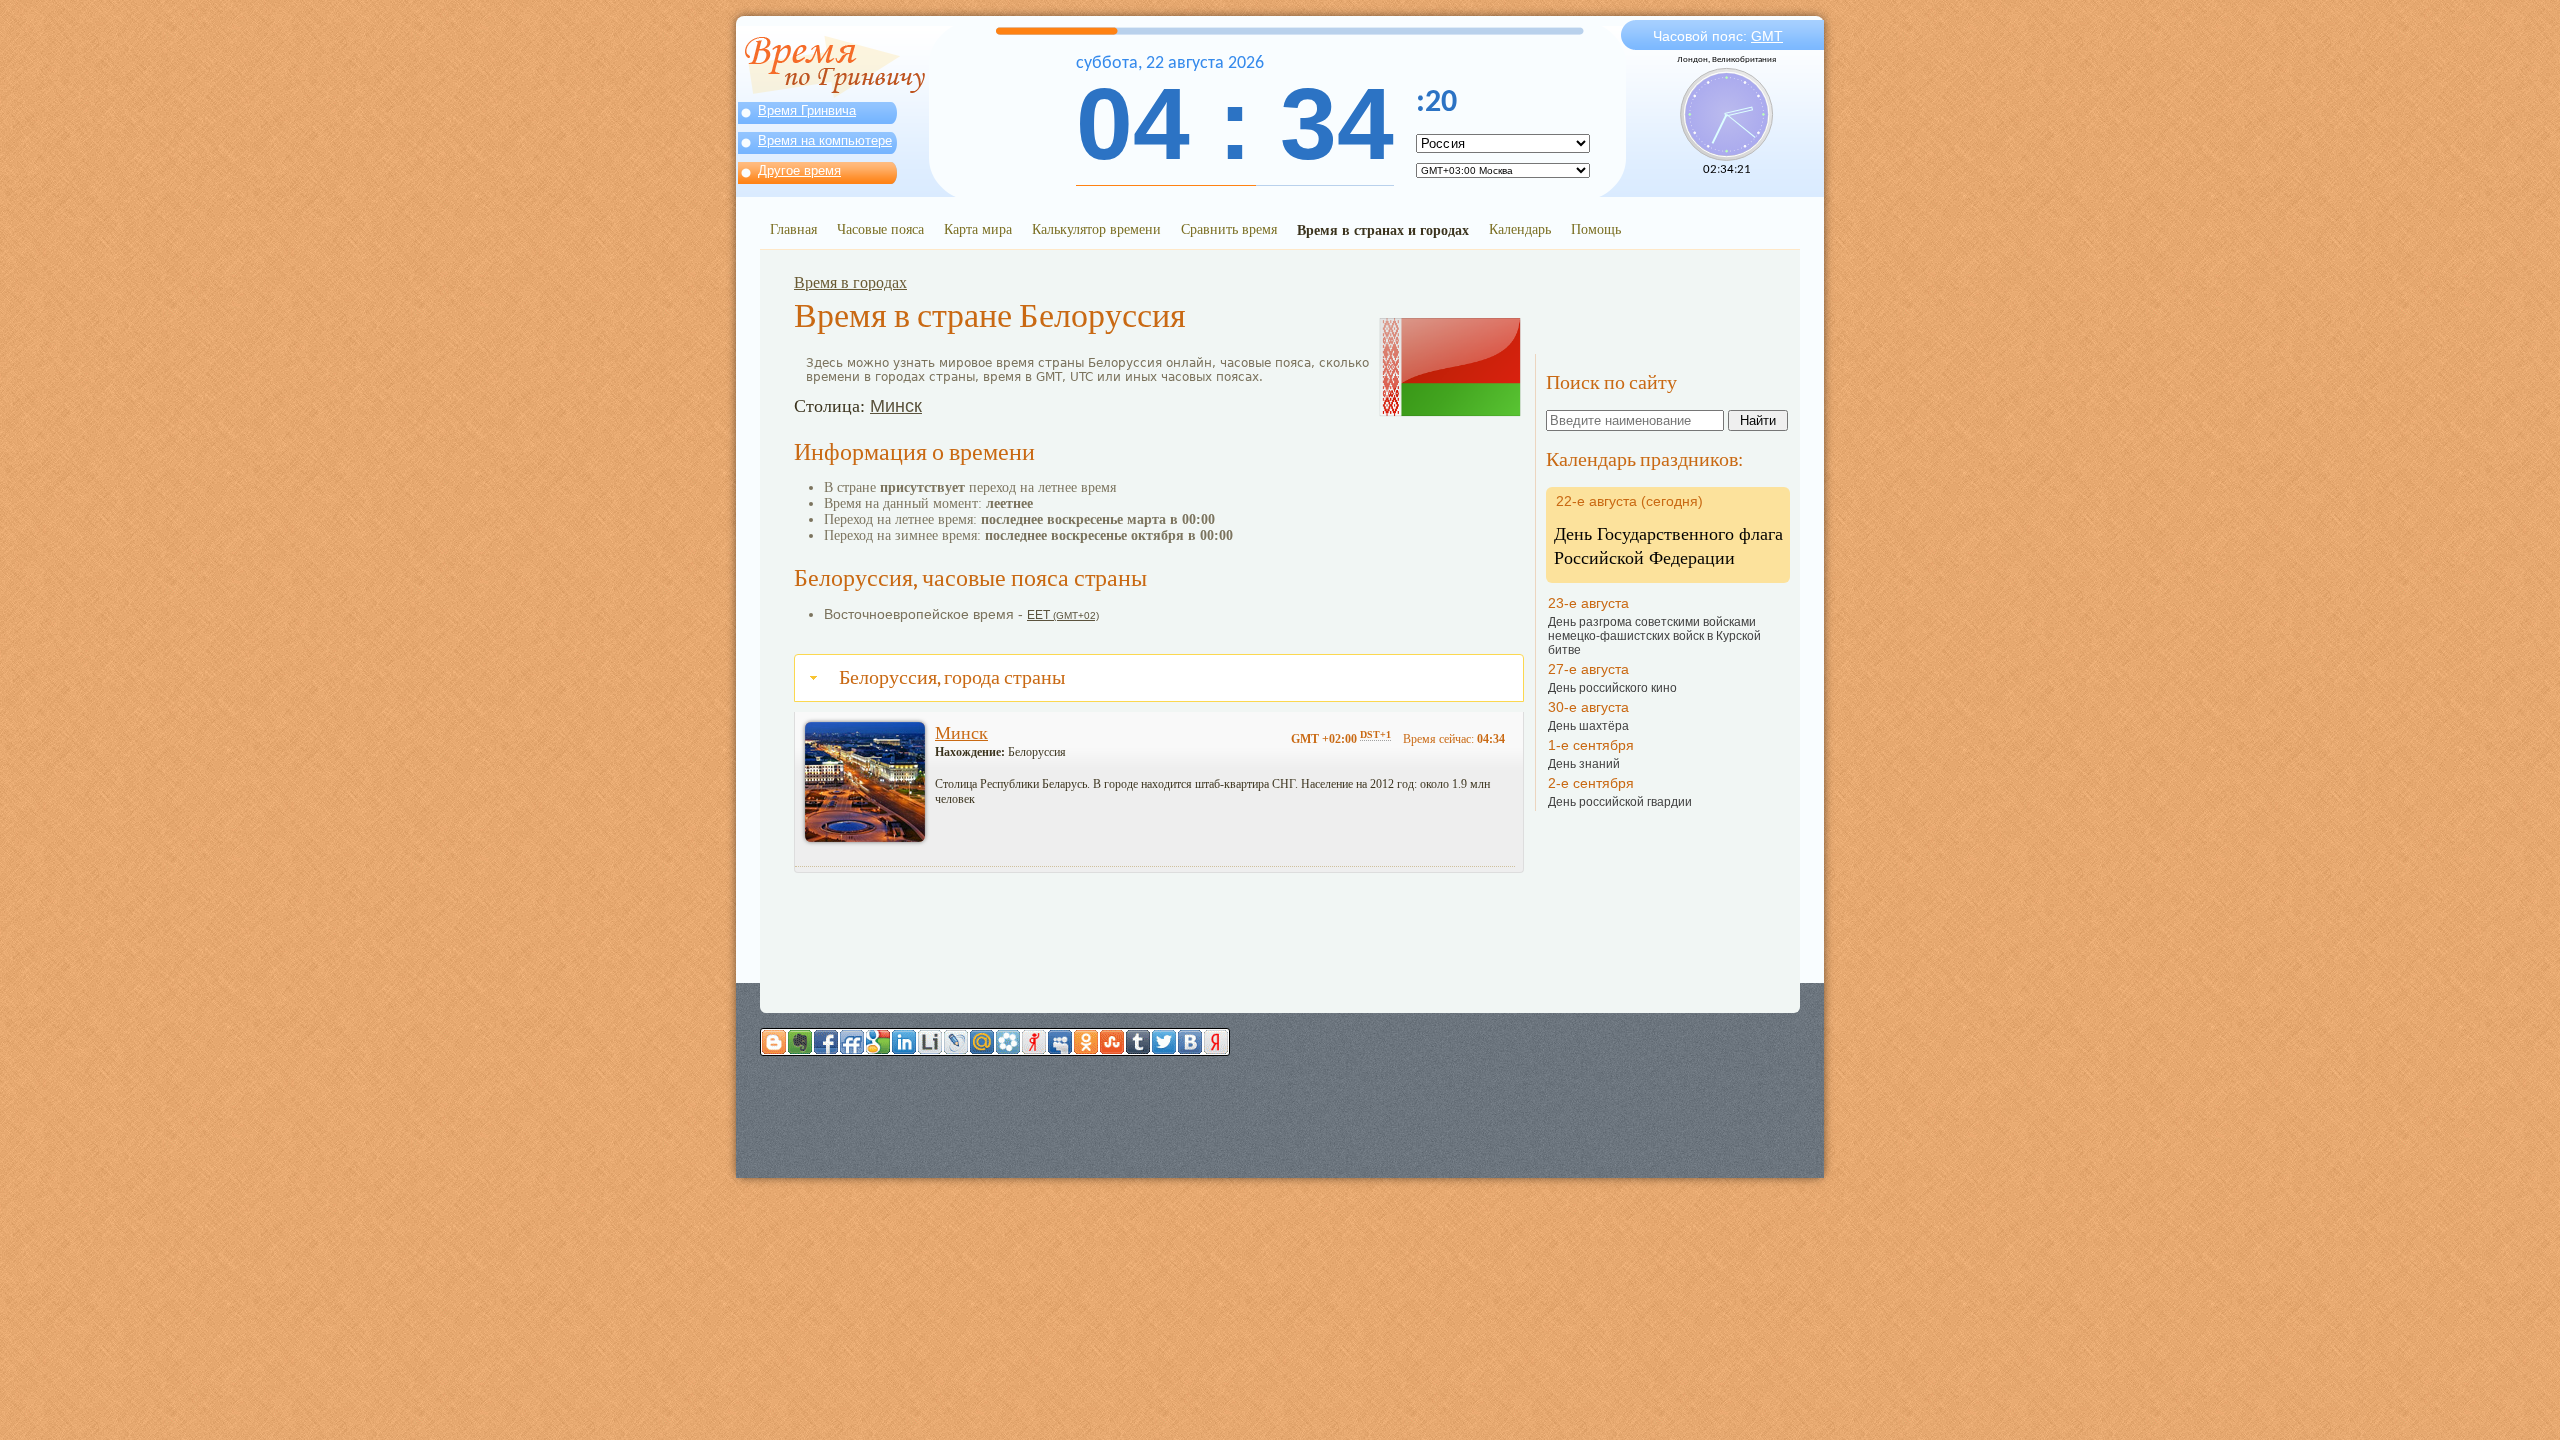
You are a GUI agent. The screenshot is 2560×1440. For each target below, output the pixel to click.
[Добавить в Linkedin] (904, 1042)
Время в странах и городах (1383, 229)
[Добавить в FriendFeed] (852, 1042)
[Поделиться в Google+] (878, 1042)
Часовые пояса (880, 228)
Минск (896, 406)
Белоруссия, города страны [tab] (952, 677)
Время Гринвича (807, 110)
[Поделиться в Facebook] (826, 1042)
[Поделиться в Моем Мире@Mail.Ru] (982, 1042)
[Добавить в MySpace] (1060, 1042)
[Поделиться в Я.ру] (1034, 1042)
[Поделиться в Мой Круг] (1008, 1042)
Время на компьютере (825, 140)
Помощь (1596, 228)
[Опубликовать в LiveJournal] (956, 1042)
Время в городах (850, 282)
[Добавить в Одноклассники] (1086, 1042)
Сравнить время (1229, 228)
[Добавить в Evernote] (800, 1042)
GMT (1767, 36)
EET (1063, 615)
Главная (793, 228)
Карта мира (978, 228)
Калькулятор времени (1096, 228)
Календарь (1520, 228)
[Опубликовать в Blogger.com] (774, 1042)
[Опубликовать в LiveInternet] (930, 1042)
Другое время (799, 170)
